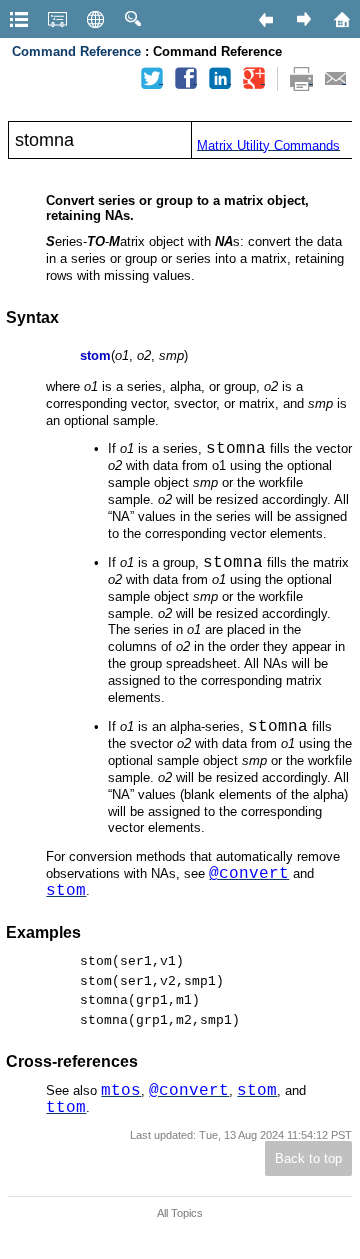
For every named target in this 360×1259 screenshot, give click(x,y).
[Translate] (95, 19)
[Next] (303, 19)
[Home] (341, 19)
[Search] (133, 19)
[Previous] (265, 19)
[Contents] (19, 19)
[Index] (57, 19)
